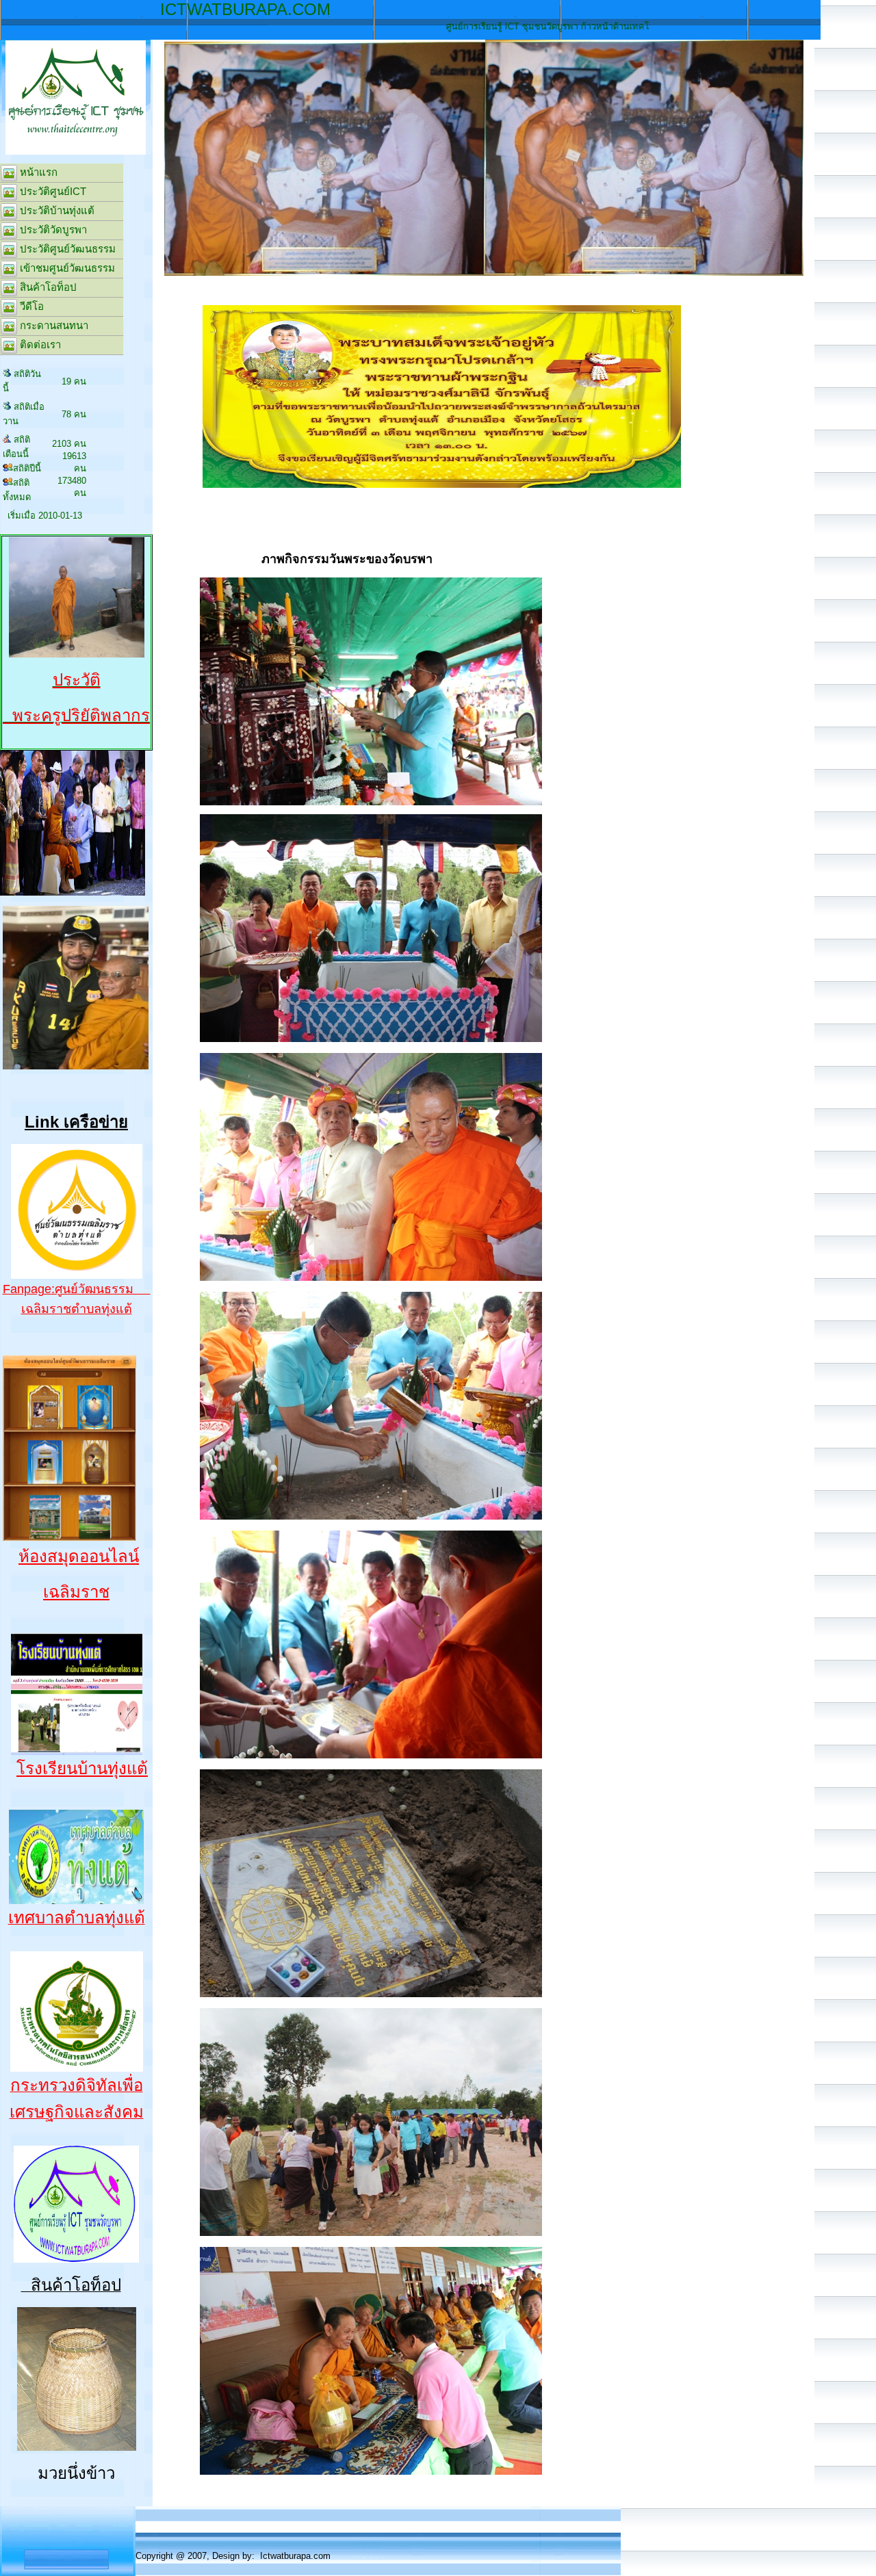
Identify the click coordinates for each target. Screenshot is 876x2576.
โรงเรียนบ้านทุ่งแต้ (82, 1768)
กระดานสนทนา (53, 325)
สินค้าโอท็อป (47, 287)
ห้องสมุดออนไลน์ (79, 1556)
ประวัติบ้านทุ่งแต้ (56, 210)
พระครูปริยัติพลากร (76, 715)
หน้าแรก (37, 172)
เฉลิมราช (76, 1592)
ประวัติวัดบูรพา (52, 230)
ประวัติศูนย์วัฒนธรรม (66, 249)
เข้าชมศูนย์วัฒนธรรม (66, 268)
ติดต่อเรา (39, 344)
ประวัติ (77, 680)
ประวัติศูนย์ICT (52, 191)
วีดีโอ (30, 306)
